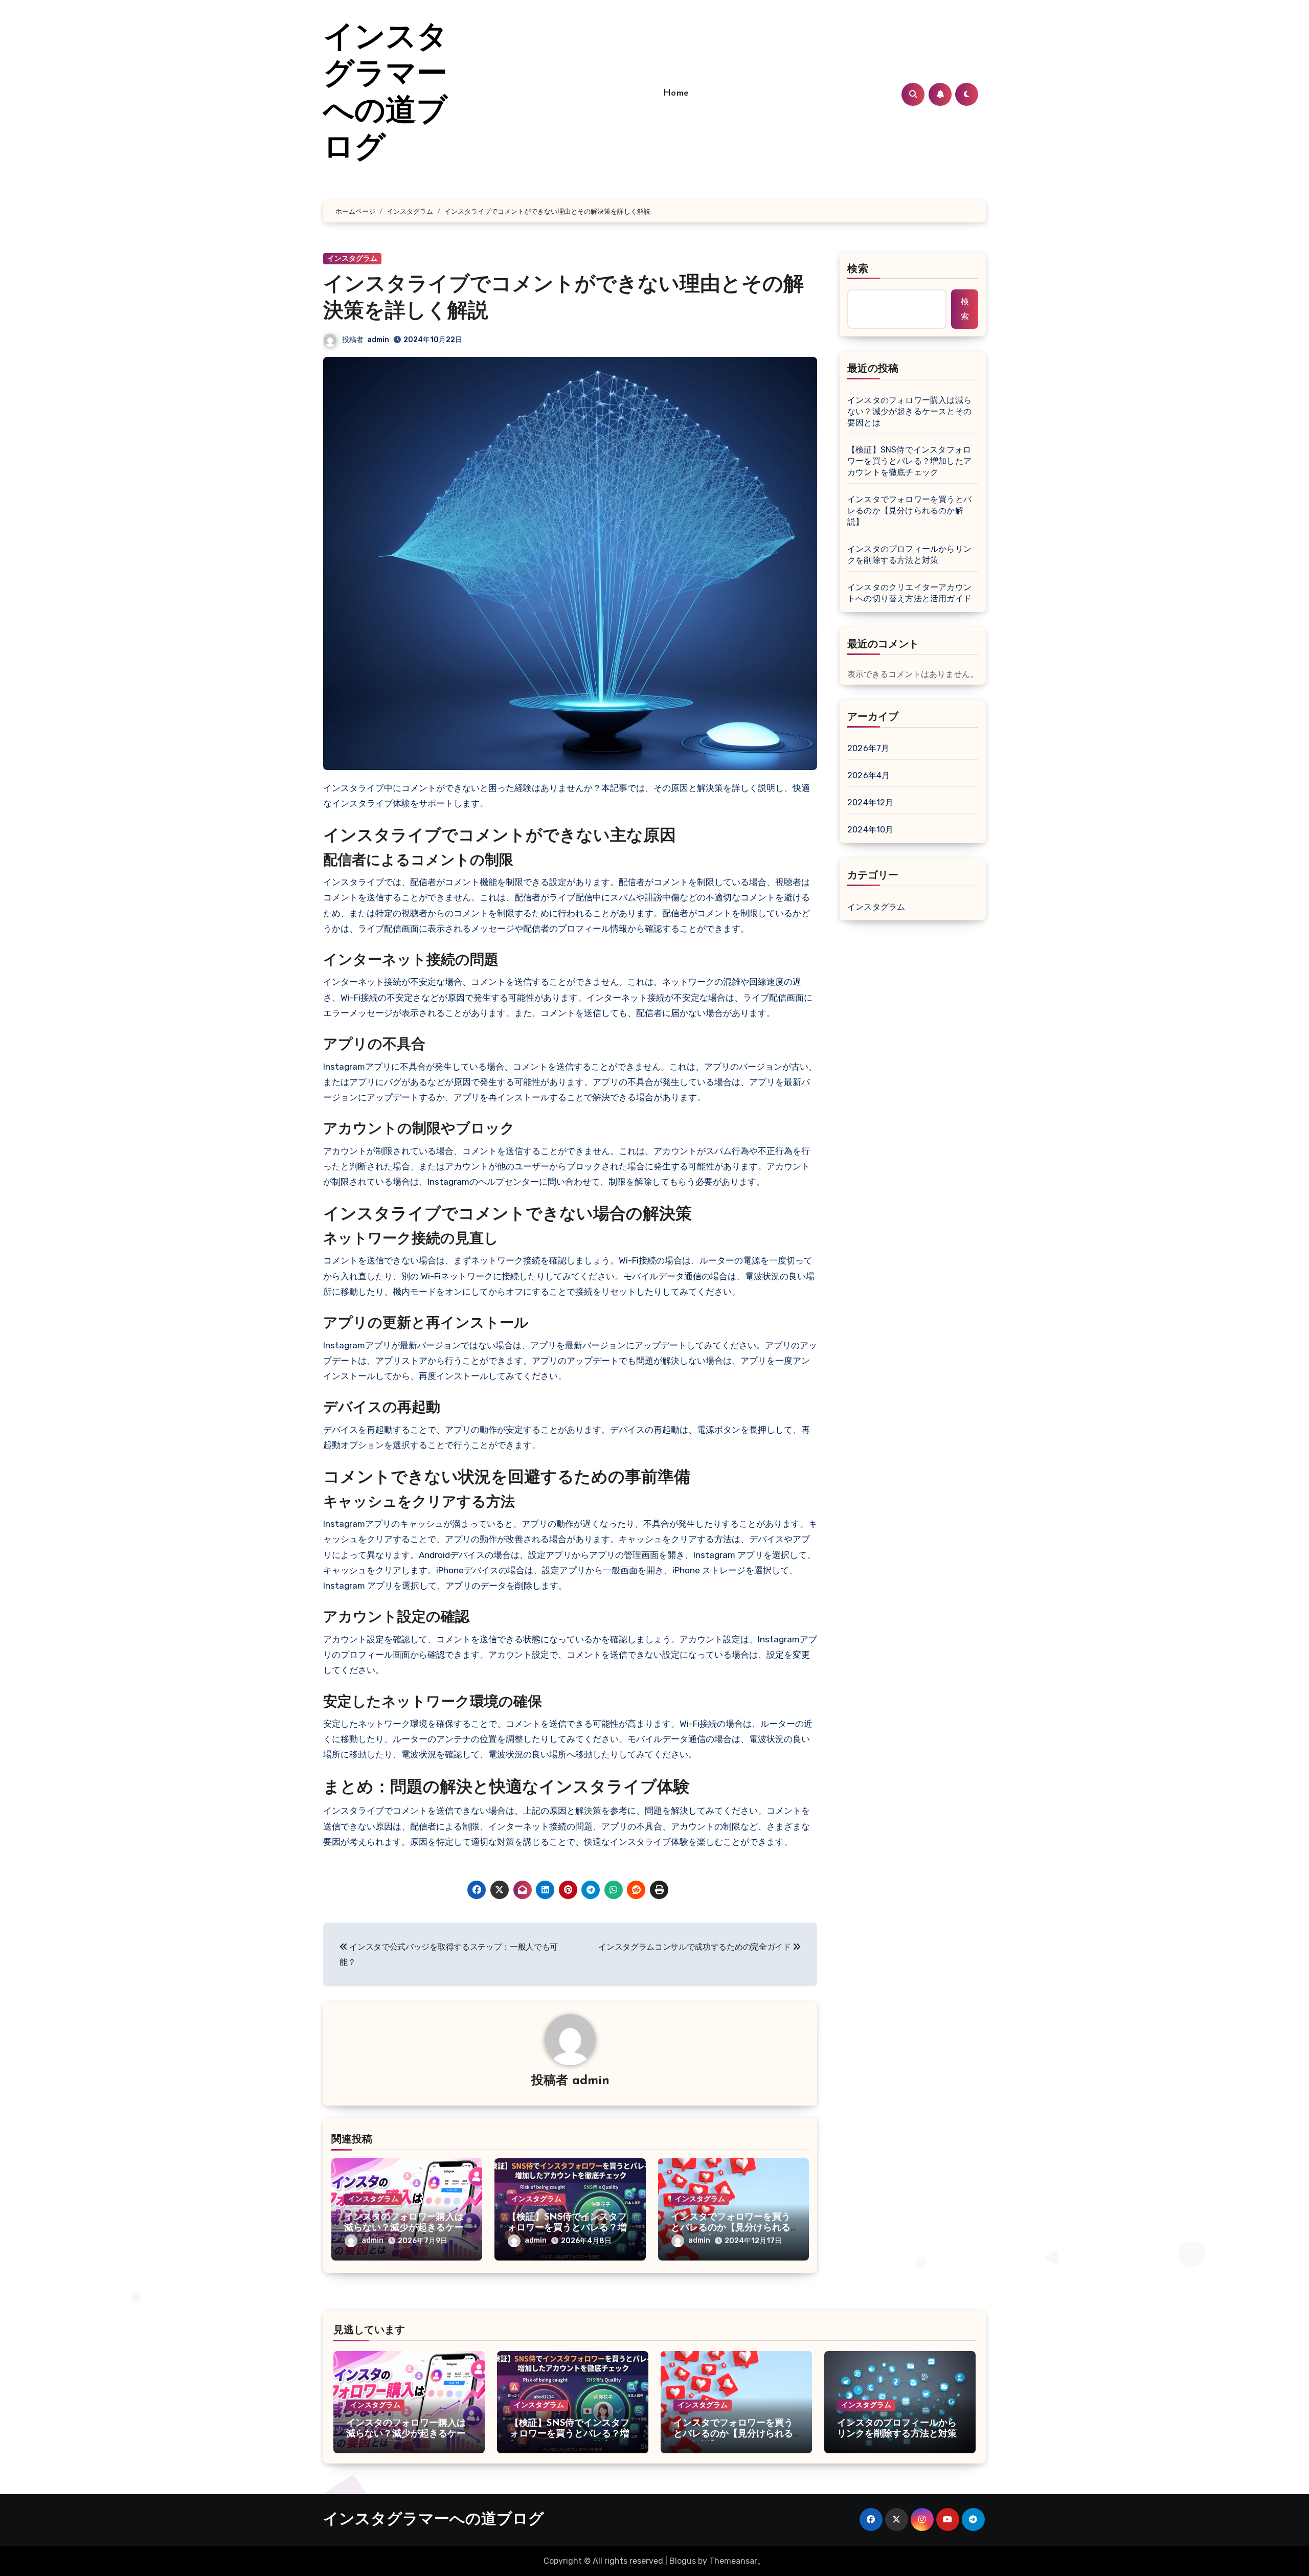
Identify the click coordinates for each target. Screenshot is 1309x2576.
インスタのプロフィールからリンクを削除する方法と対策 (909, 555)
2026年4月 (868, 775)
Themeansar (733, 2561)
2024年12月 (871, 803)
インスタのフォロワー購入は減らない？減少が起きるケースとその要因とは (404, 2229)
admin (378, 340)
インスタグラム (352, 258)
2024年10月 (871, 830)
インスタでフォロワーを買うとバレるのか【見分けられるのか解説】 (731, 2229)
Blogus (683, 2561)
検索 (858, 269)
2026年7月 (868, 748)
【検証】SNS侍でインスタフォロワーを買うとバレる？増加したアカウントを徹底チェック (909, 461)
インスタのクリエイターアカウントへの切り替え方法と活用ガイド (909, 593)
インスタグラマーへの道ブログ (434, 2520)
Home (676, 94)
